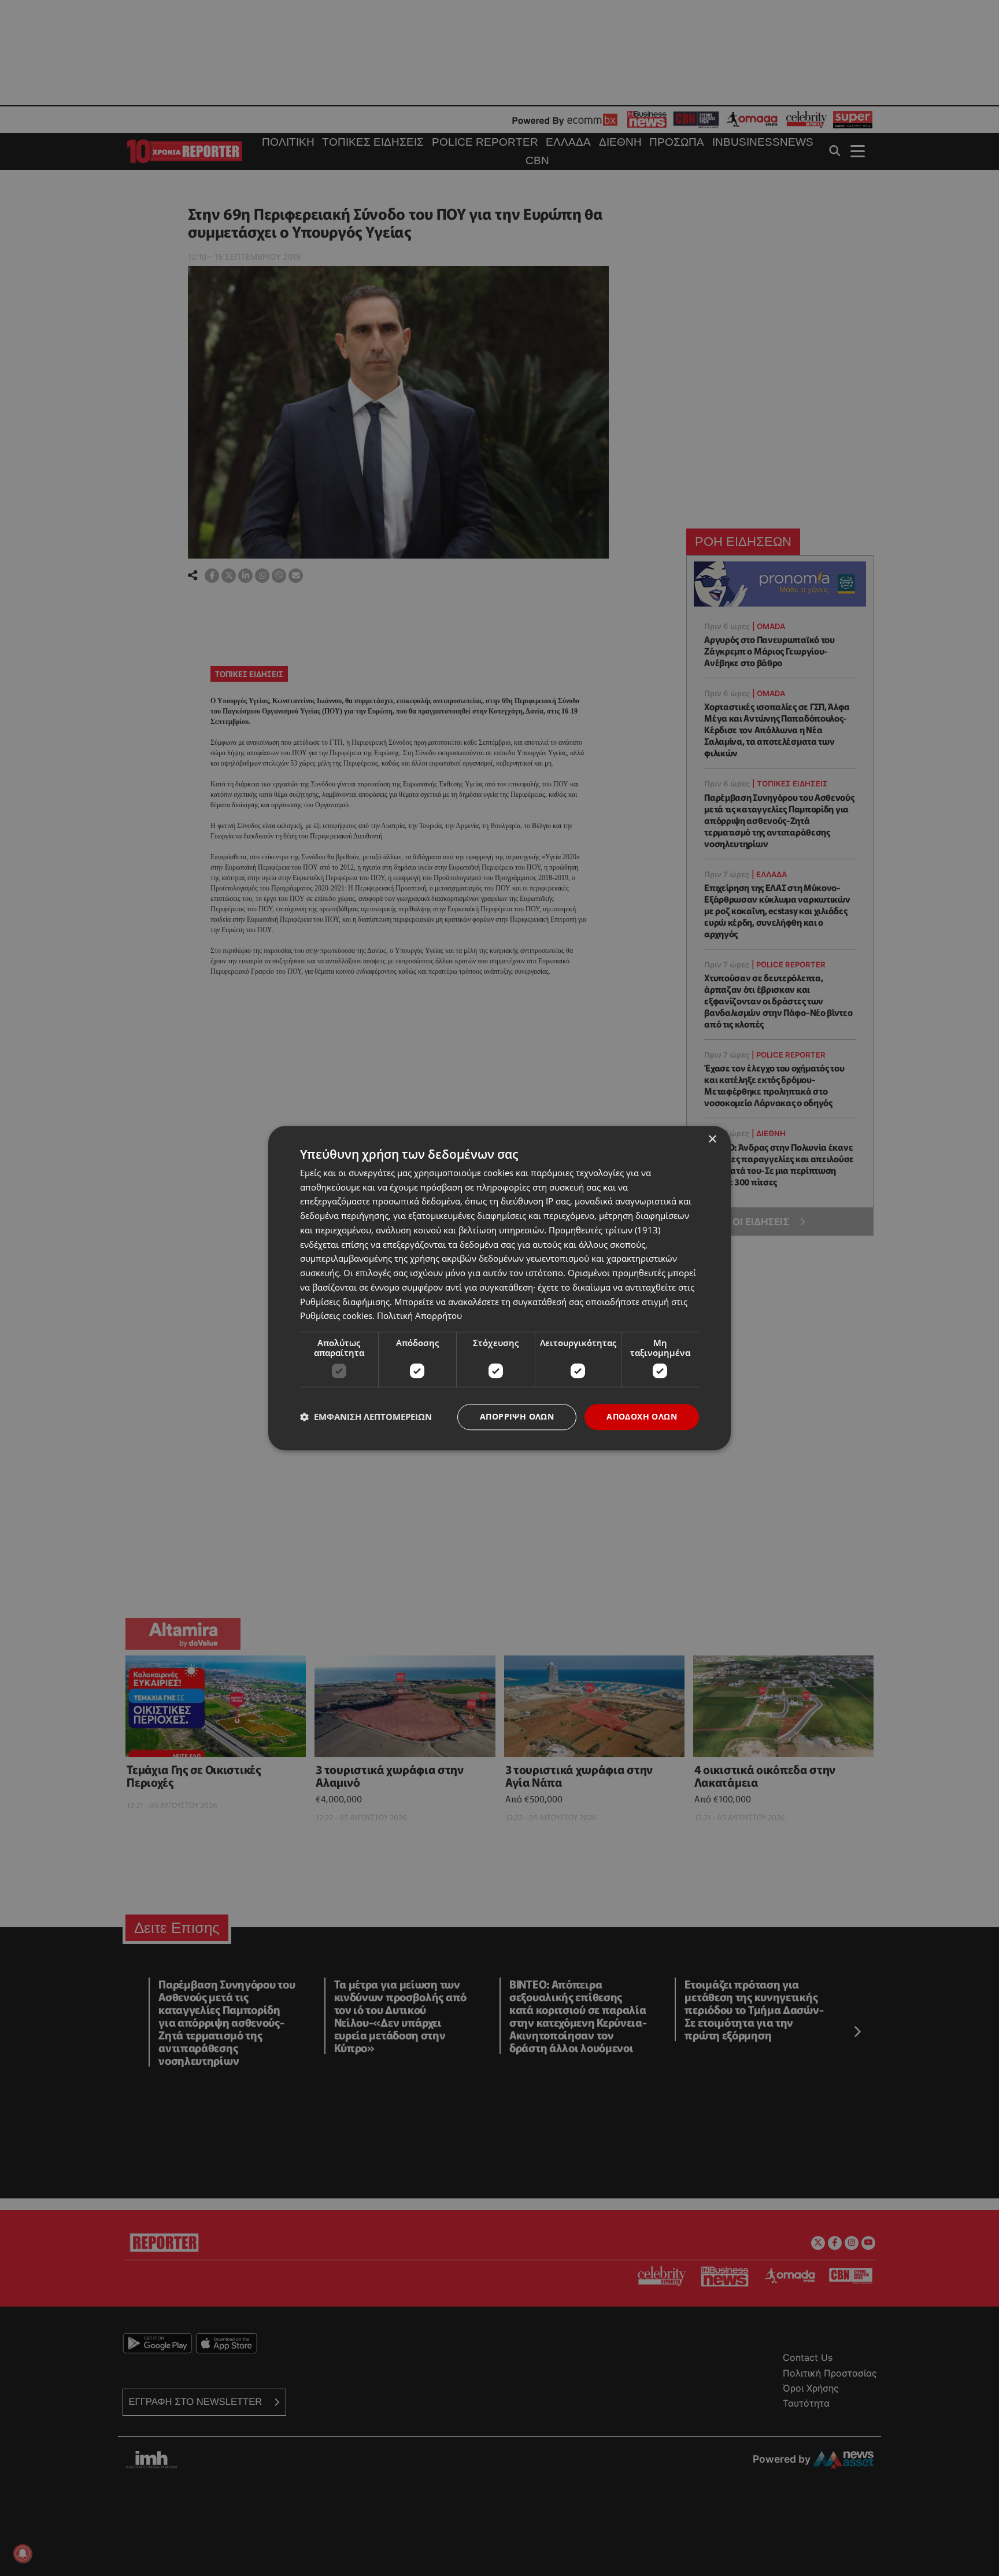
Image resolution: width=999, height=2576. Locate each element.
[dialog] (499, 1288)
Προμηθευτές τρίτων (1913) (604, 1230)
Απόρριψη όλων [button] (517, 1416)
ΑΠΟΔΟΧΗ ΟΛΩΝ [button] (642, 1416)
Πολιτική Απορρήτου (419, 1316)
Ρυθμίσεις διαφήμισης (345, 1302)
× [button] (712, 1139)
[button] (366, 1417)
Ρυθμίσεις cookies (336, 1316)
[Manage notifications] (23, 2553)
